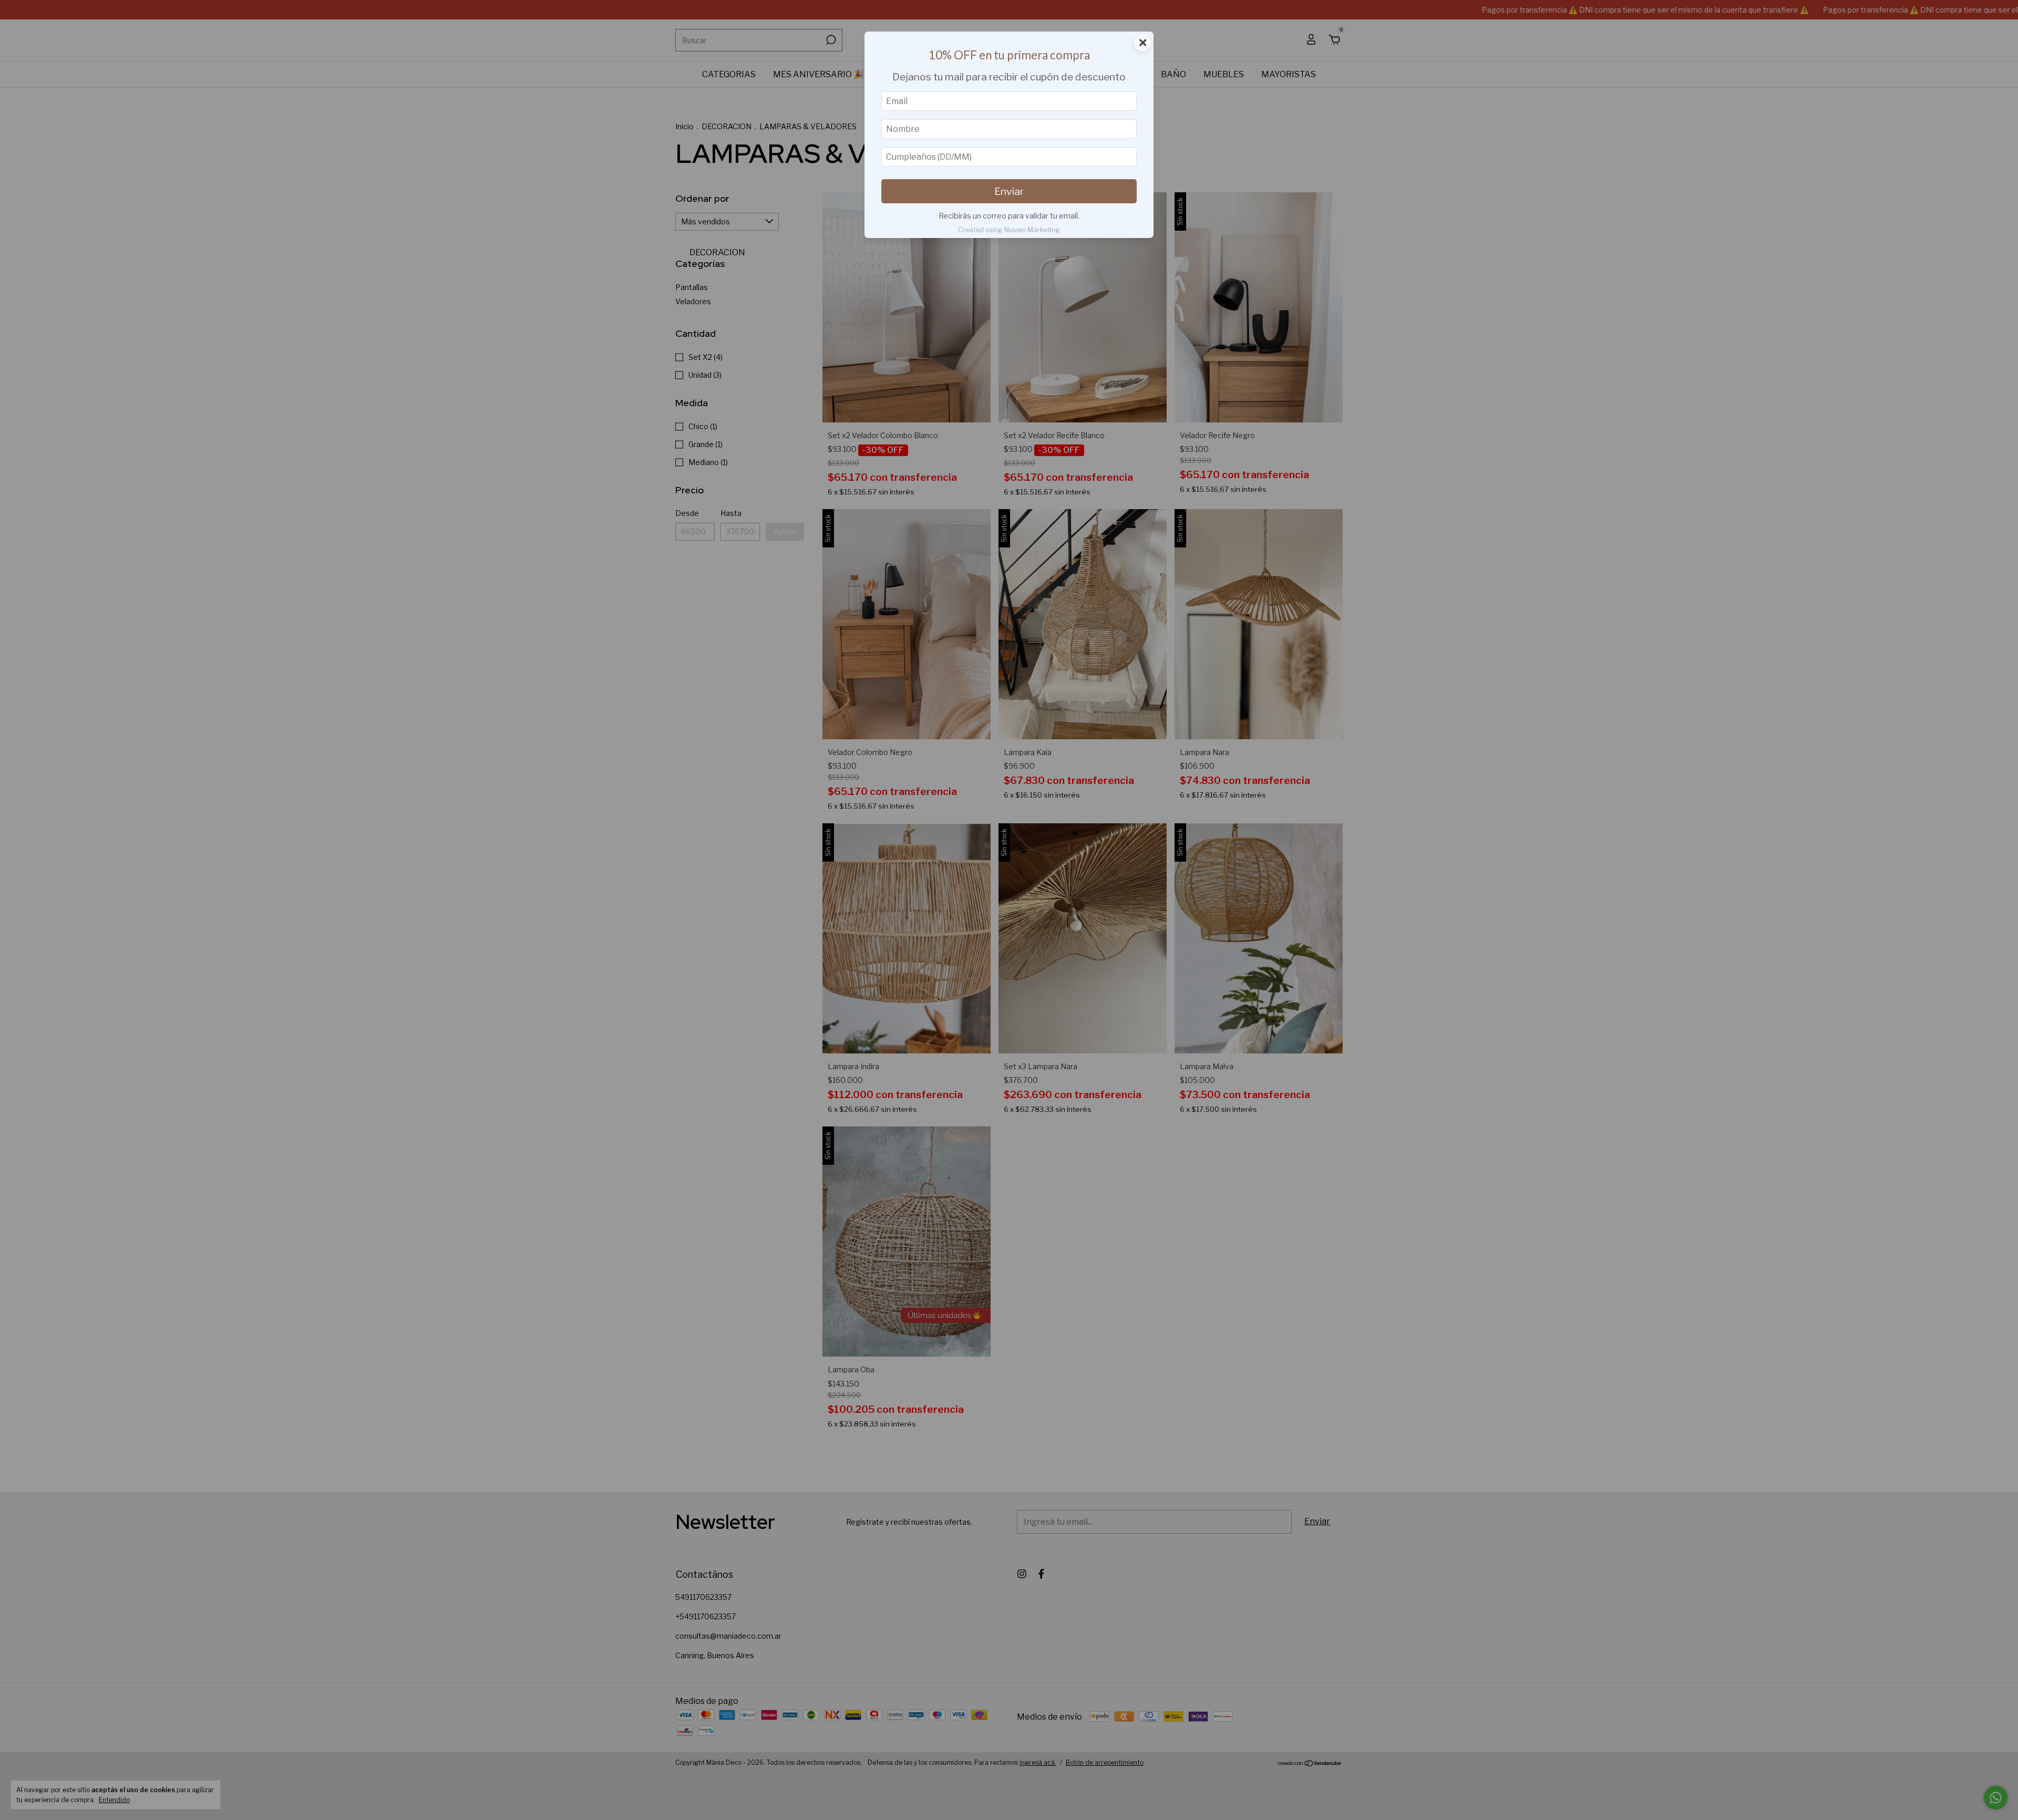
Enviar (1009, 191)
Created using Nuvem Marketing (1009, 230)
